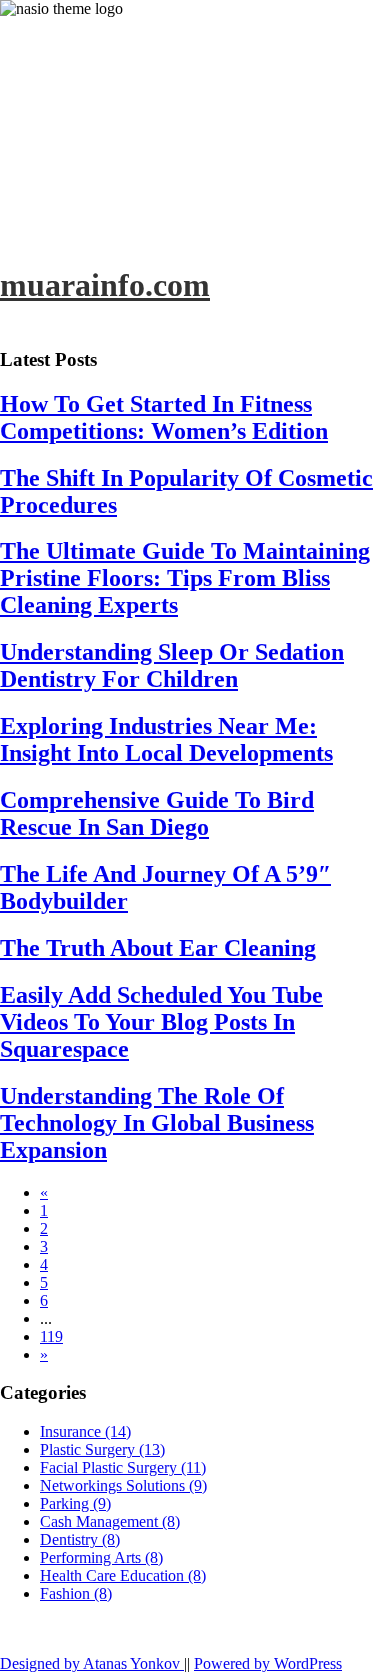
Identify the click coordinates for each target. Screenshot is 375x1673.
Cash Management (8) (110, 1521)
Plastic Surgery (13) (102, 1449)
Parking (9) (75, 1503)
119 (51, 1336)
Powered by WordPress (268, 1663)
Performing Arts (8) (101, 1557)
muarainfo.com (105, 285)
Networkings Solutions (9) (123, 1485)
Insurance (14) (85, 1431)
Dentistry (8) (80, 1539)
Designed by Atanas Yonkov (92, 1663)
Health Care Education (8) (123, 1575)
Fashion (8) (76, 1593)
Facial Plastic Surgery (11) (123, 1467)
